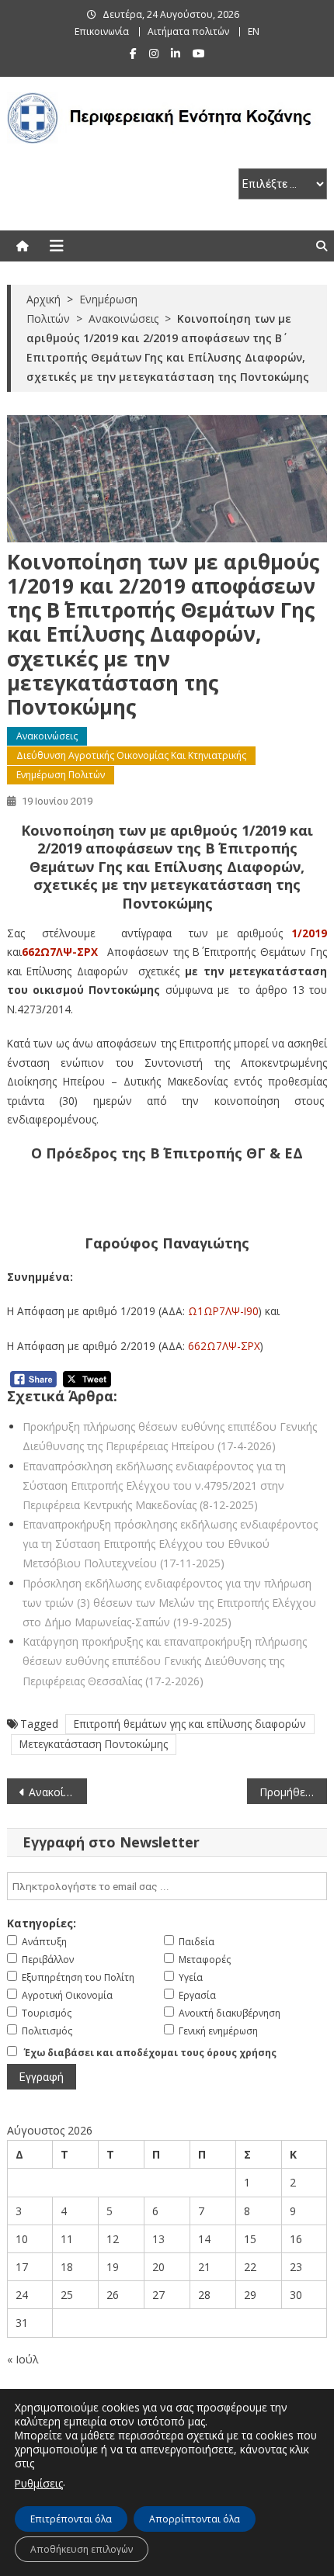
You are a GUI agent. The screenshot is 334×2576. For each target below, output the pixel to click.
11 (67, 2239)
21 (204, 2267)
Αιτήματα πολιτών (188, 31)
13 (158, 2239)
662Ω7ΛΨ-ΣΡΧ (60, 952)
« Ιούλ (23, 2359)
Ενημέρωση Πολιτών (61, 775)
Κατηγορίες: (42, 1923)
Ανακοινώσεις (47, 736)
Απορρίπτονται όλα (195, 2519)
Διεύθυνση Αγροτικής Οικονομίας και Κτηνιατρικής (131, 755)
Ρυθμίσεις (39, 2483)
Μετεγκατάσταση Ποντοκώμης (94, 1744)
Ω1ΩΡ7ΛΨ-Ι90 (223, 1311)
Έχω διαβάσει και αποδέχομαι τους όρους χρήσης (150, 2053)
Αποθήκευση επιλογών (82, 2549)
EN (254, 31)
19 (113, 2267)
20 (158, 2267)
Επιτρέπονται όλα (71, 2519)
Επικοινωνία (102, 31)
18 (67, 2267)
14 (204, 2239)
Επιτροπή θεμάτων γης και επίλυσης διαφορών (190, 1724)
